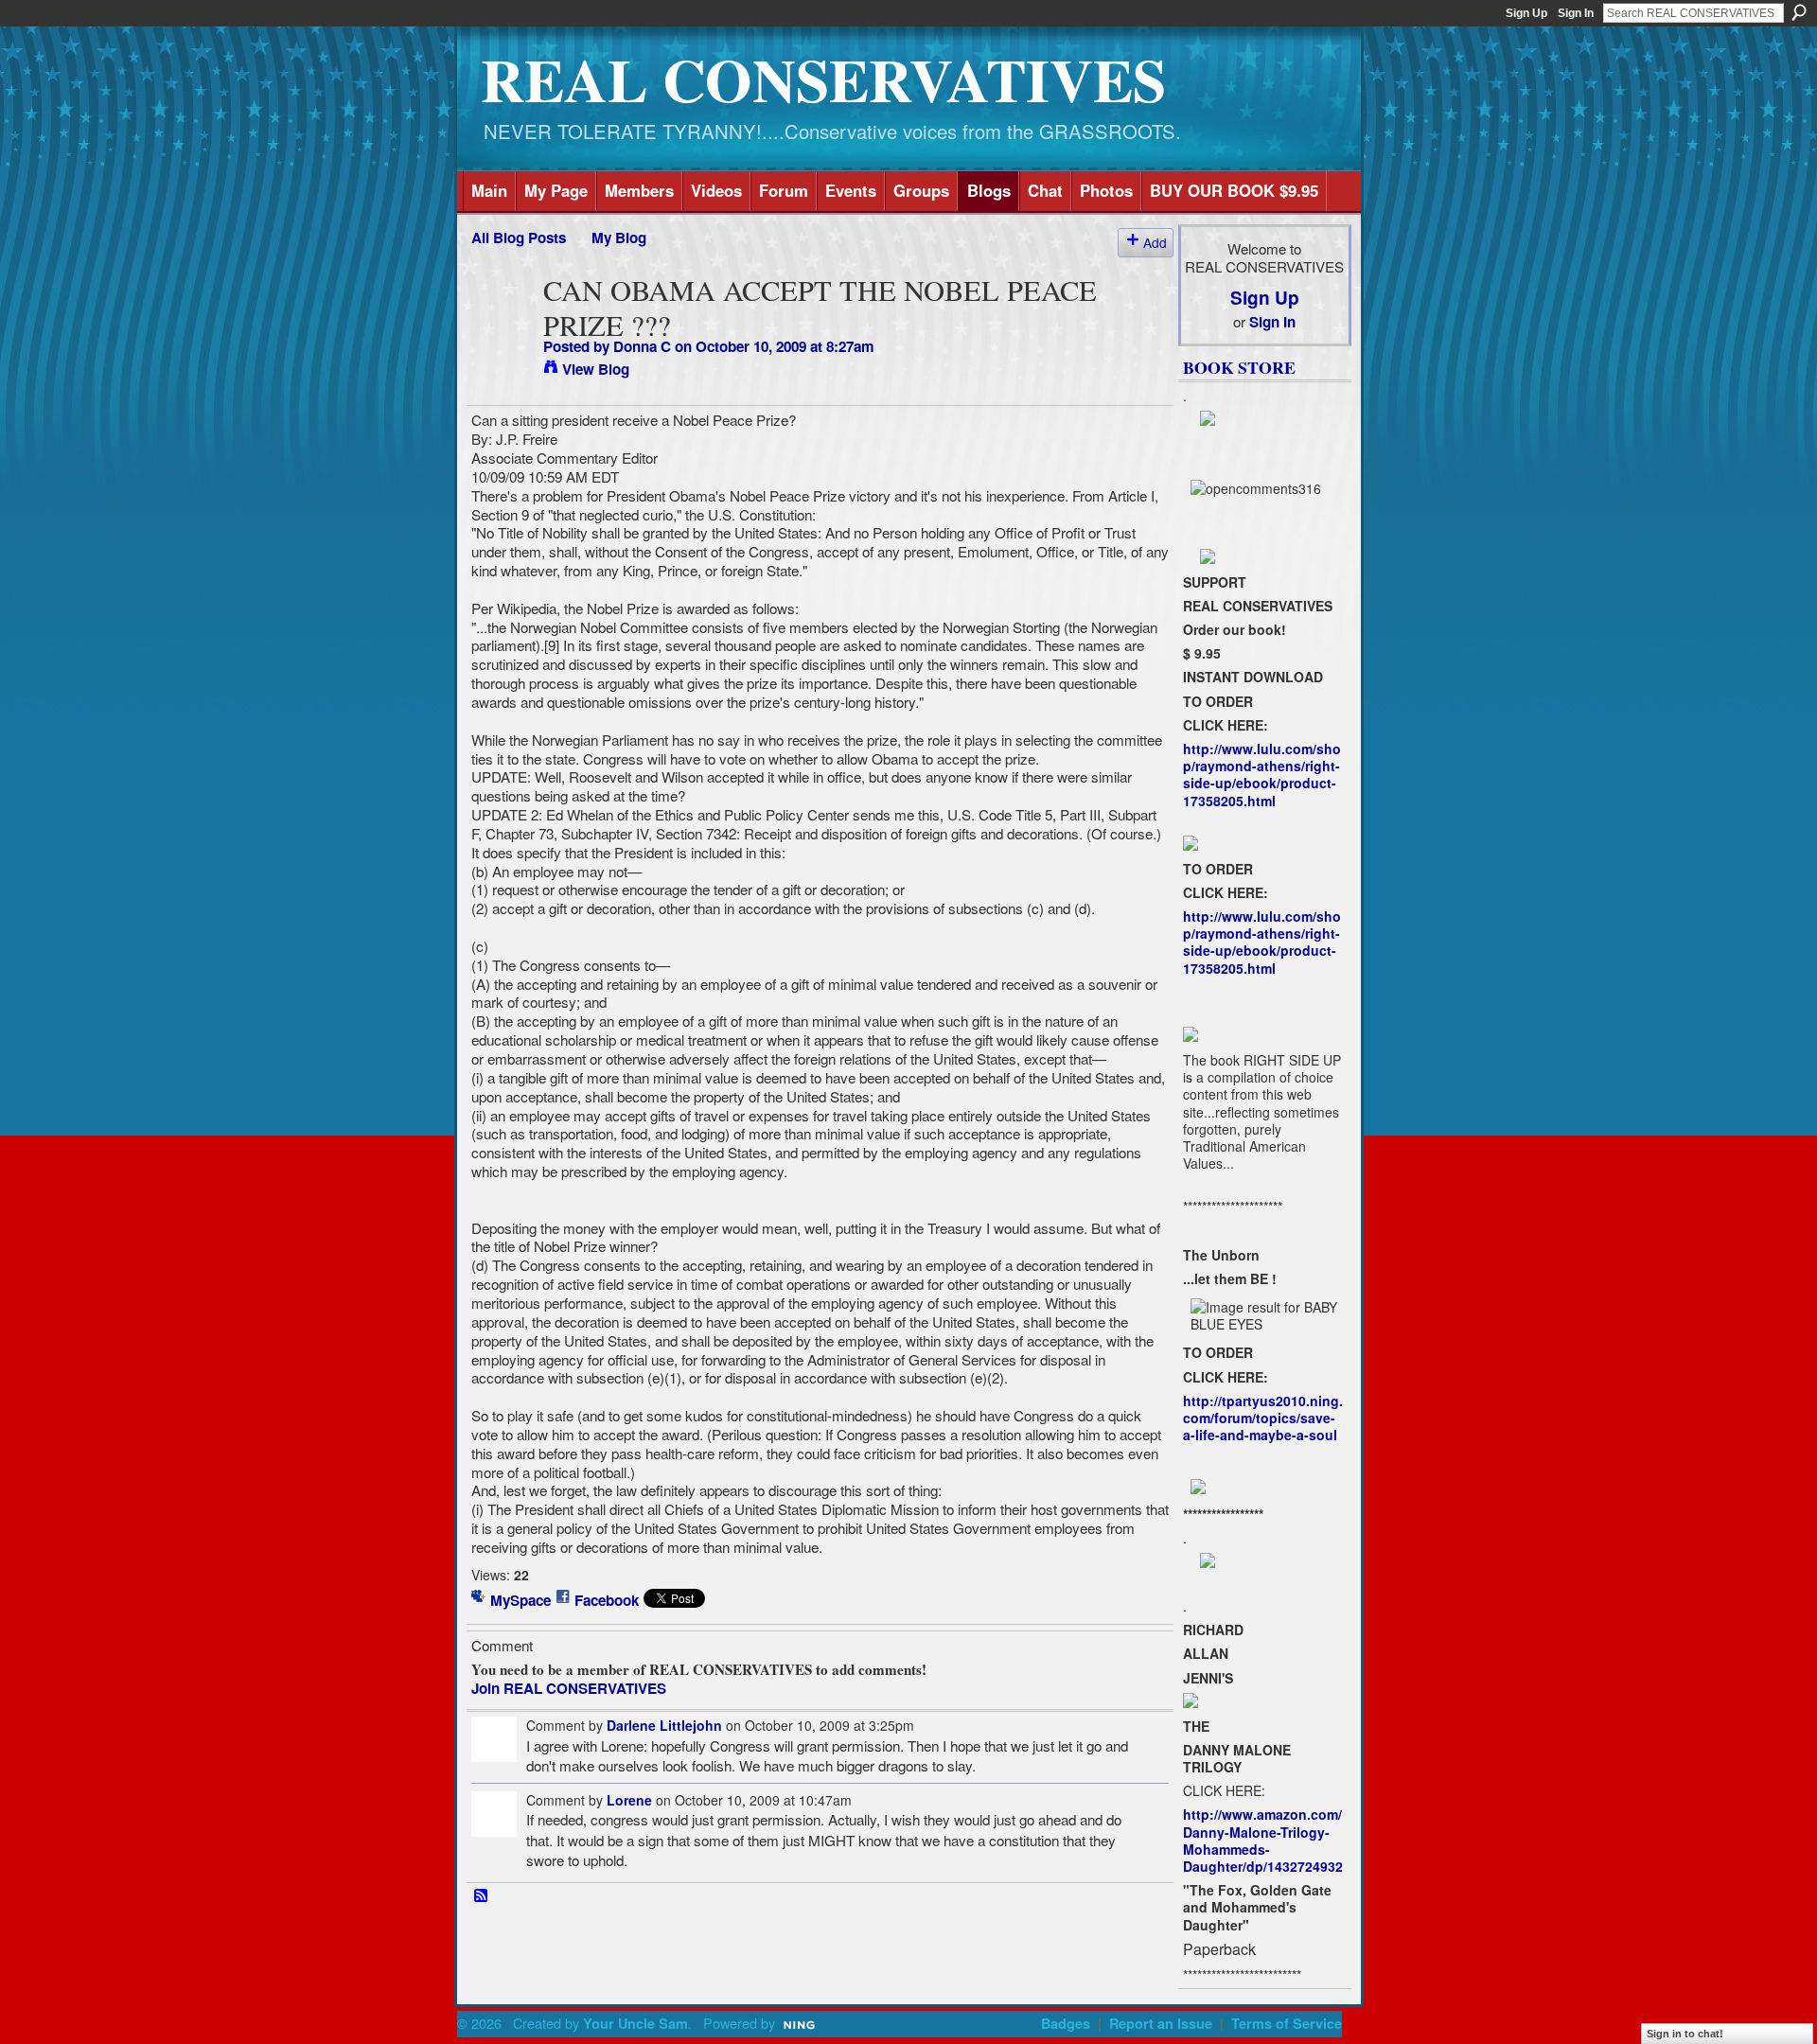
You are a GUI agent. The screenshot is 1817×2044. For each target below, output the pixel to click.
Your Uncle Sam (635, 2023)
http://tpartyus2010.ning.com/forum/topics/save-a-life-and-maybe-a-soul (1263, 1418)
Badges (1066, 2023)
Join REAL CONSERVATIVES (569, 1688)
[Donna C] (502, 326)
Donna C (642, 346)
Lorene (629, 1800)
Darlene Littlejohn (664, 1725)
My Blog (619, 238)
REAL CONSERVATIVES (823, 79)
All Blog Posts (519, 238)
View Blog (596, 369)
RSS (482, 1896)
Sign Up (1526, 13)
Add (1155, 242)
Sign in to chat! (1685, 2034)
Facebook (607, 1600)
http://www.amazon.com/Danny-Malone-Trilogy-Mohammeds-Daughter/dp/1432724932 (1263, 1840)
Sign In (1576, 13)
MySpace (520, 1600)
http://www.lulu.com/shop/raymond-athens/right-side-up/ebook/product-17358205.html (1262, 775)
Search (1799, 12)
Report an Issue (1161, 2023)
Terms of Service (1287, 2023)
